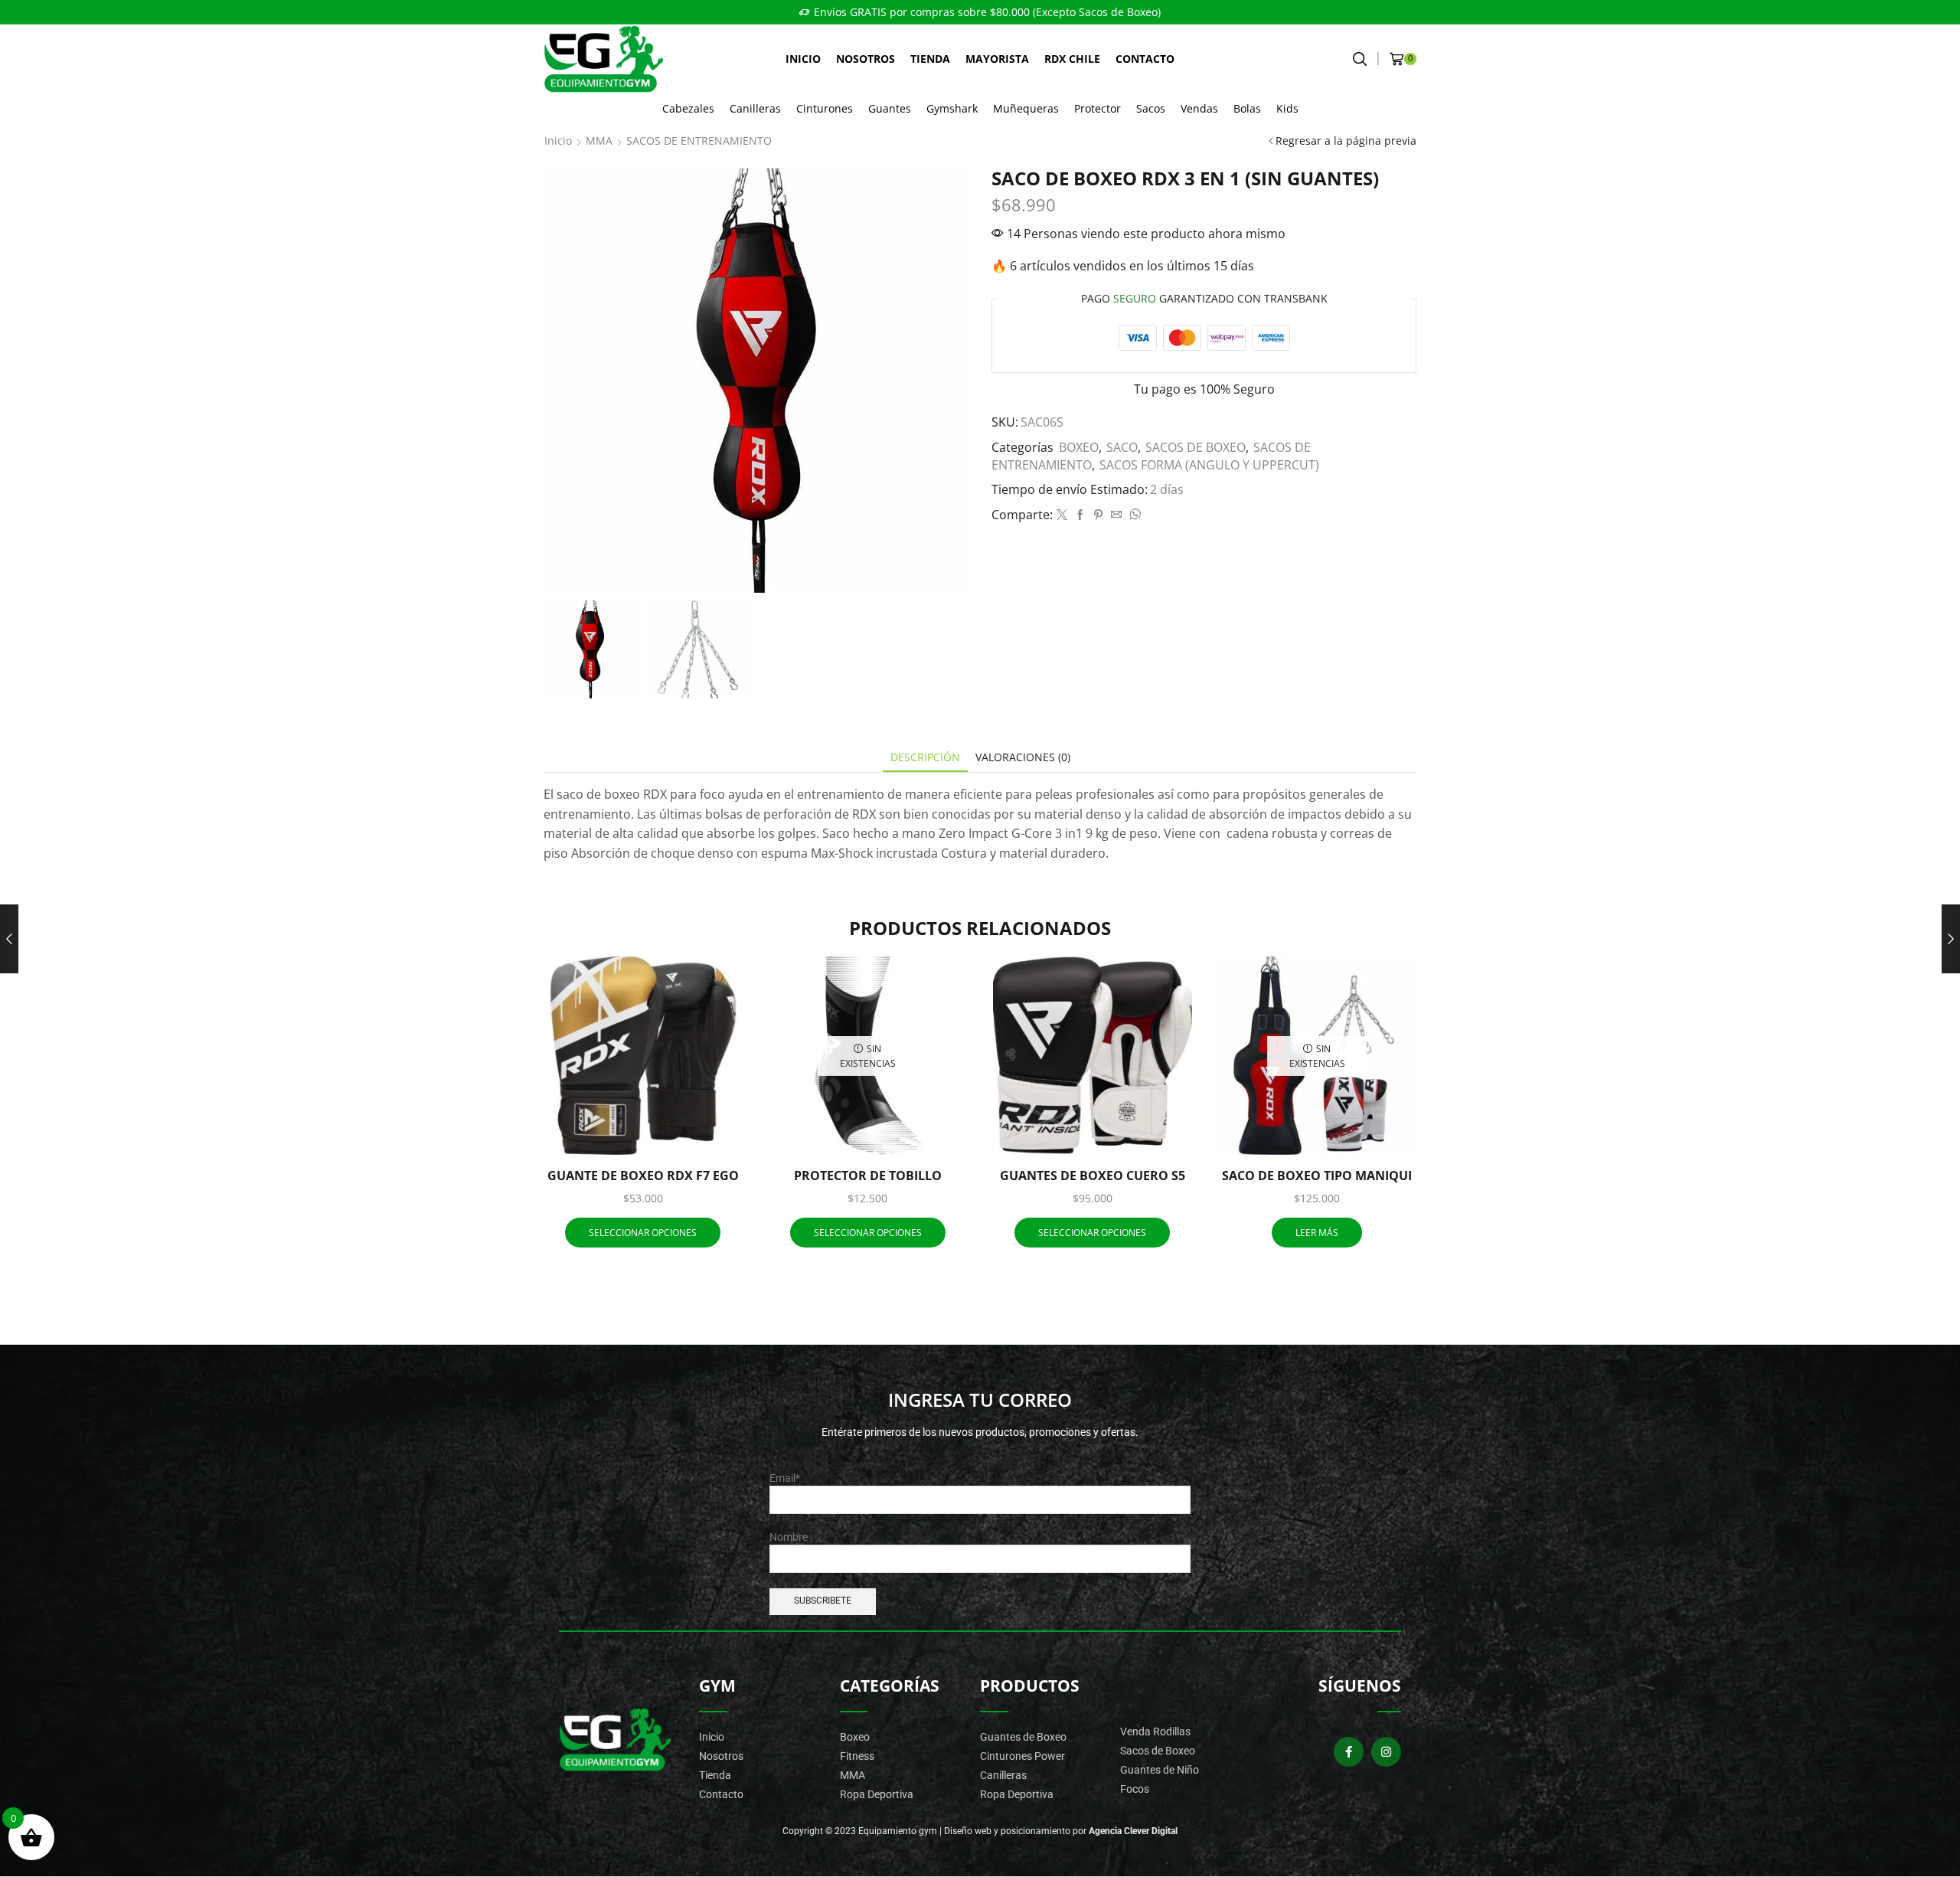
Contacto (1145, 59)
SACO (1122, 447)
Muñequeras (1026, 108)
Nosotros (866, 59)
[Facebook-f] (1349, 1752)
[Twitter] (1062, 515)
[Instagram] (1386, 1752)
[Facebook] (1080, 515)
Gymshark (952, 108)
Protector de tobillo (868, 1176)
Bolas (1247, 108)
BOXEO (1079, 447)
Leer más (1317, 1232)
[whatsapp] (1133, 515)
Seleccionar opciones (713, 1123)
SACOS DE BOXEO (1196, 447)
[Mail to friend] (1116, 515)
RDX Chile (1072, 59)
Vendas (1199, 108)
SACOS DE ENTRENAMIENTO (699, 141)
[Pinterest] (1098, 515)
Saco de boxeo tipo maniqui (1317, 1176)
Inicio (803, 59)
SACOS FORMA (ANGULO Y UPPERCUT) (1209, 465)
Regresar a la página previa (1346, 141)
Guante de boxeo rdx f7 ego (643, 1176)
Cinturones (825, 108)
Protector (1098, 108)
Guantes (890, 108)
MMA (599, 141)
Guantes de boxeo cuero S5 (1093, 1176)
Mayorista (997, 59)
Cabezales (688, 108)
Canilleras (755, 108)
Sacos (1151, 108)
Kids (1287, 108)
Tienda (930, 59)
